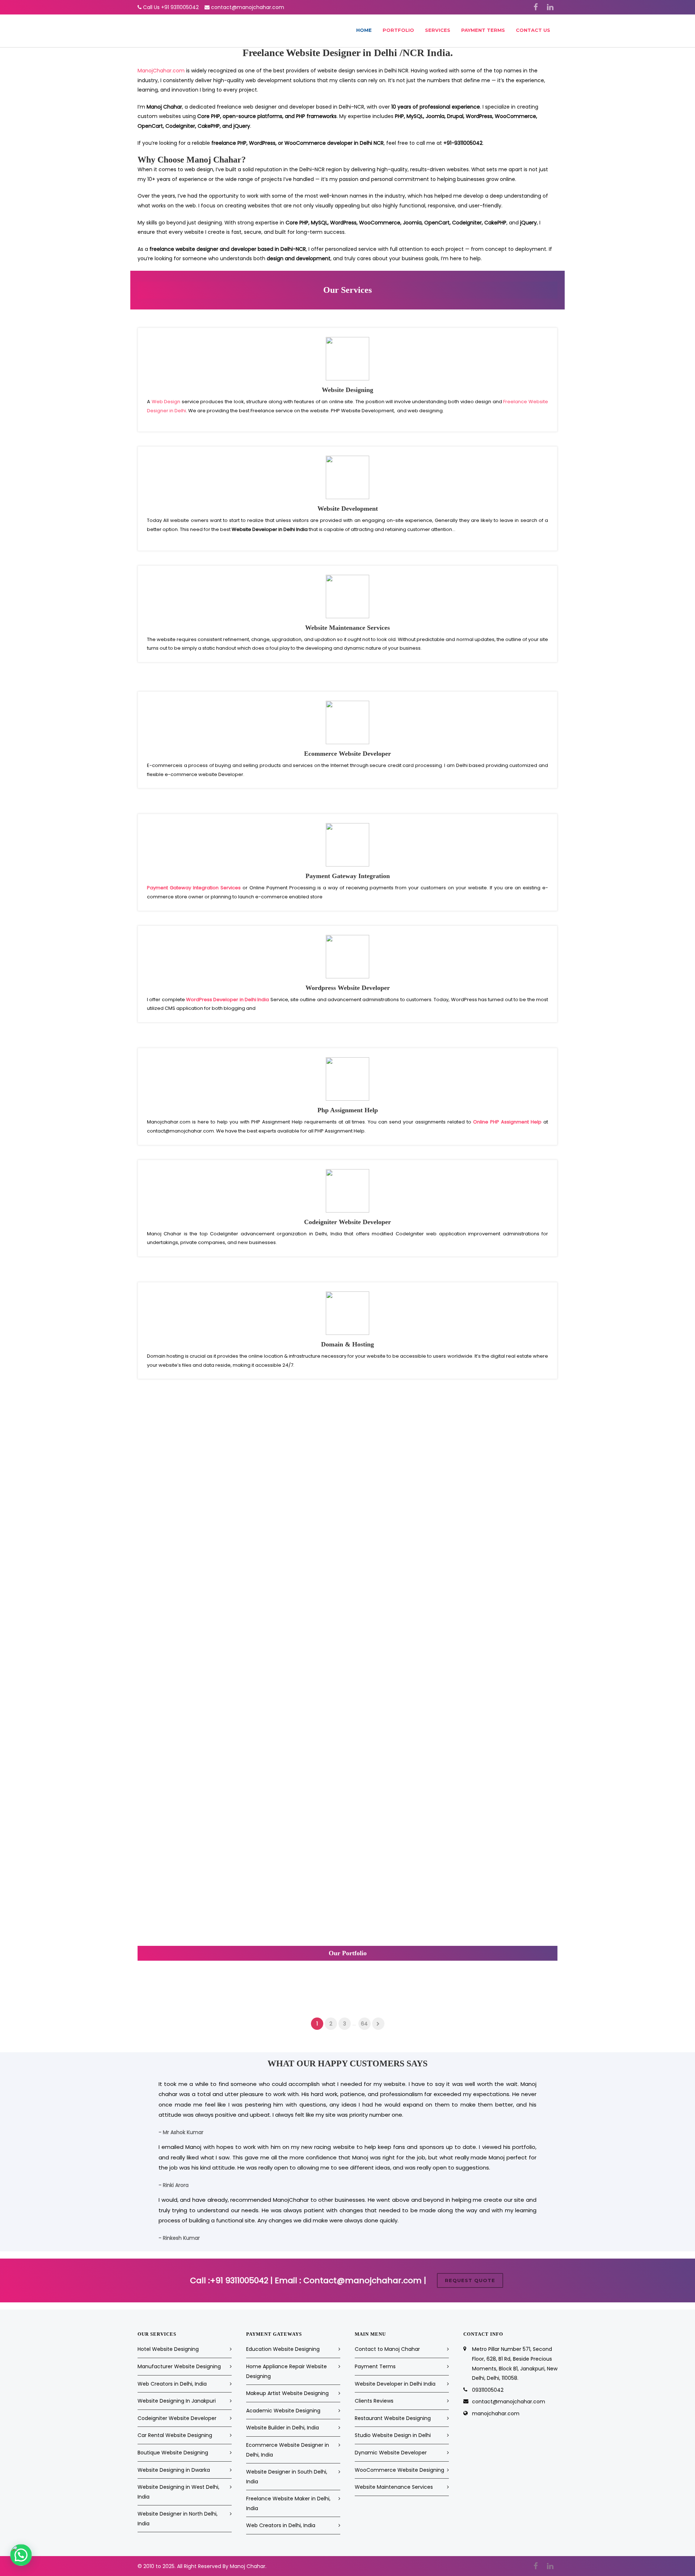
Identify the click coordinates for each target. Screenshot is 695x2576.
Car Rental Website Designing (175, 2435)
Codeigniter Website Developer (177, 2418)
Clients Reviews (374, 2401)
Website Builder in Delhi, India (283, 2428)
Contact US (533, 30)
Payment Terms (483, 30)
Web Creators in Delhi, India (172, 2384)
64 (364, 2024)
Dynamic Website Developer (391, 2453)
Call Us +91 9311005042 (171, 7)
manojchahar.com (496, 2413)
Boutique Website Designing (173, 2453)
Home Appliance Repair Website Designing (287, 2371)
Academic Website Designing (283, 2411)
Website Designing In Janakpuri (177, 2401)
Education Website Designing (283, 2349)
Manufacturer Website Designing (179, 2366)
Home (364, 30)
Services (438, 30)
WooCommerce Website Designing (399, 2470)
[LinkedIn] (550, 7)
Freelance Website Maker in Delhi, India (288, 2503)
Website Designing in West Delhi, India (178, 2492)
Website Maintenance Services (394, 2487)
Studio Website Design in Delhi (393, 2435)
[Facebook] (536, 7)
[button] (21, 2555)
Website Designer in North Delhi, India (178, 2519)
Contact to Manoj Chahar (387, 2349)
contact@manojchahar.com (248, 7)
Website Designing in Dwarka (174, 2470)
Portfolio (398, 30)
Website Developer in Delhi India (395, 2384)
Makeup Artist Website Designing (287, 2393)
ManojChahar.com (161, 71)
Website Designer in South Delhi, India (287, 2477)
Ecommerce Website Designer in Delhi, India (288, 2450)
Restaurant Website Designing (393, 2418)
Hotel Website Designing (168, 2349)
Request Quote (470, 2280)
